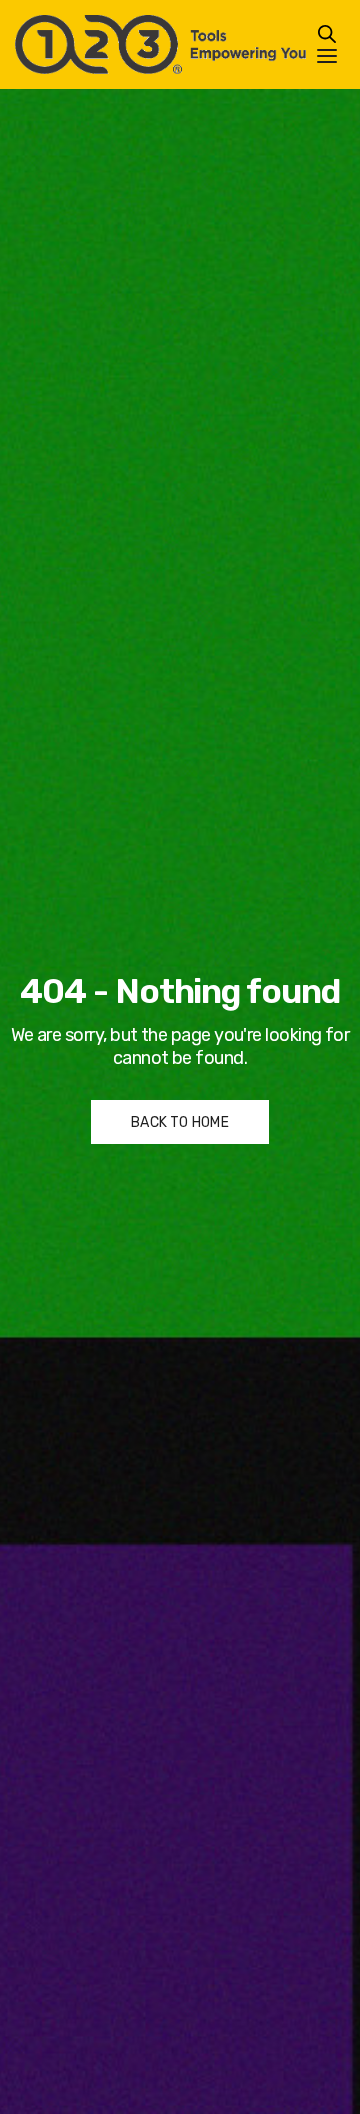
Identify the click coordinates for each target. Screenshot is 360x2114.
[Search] (327, 34)
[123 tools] (160, 44)
